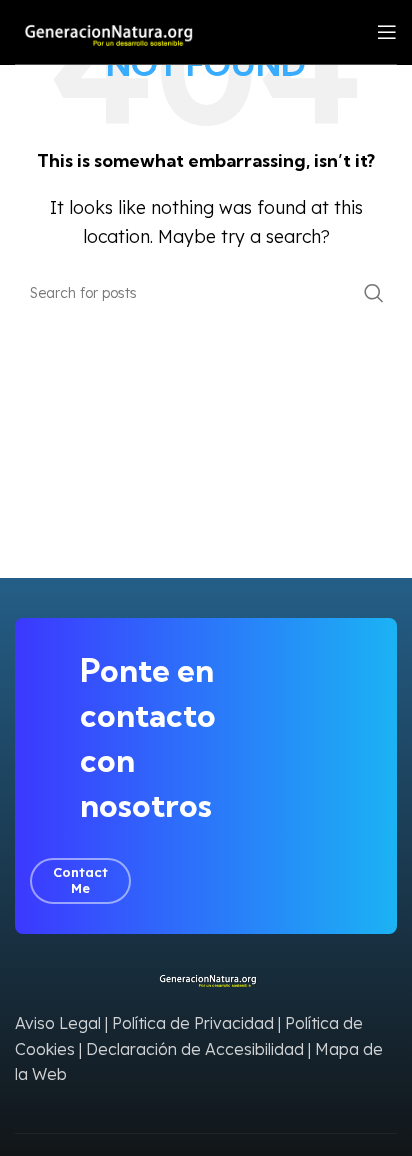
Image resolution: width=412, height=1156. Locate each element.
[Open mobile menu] (387, 32)
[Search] (374, 293)
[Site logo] (104, 30)
